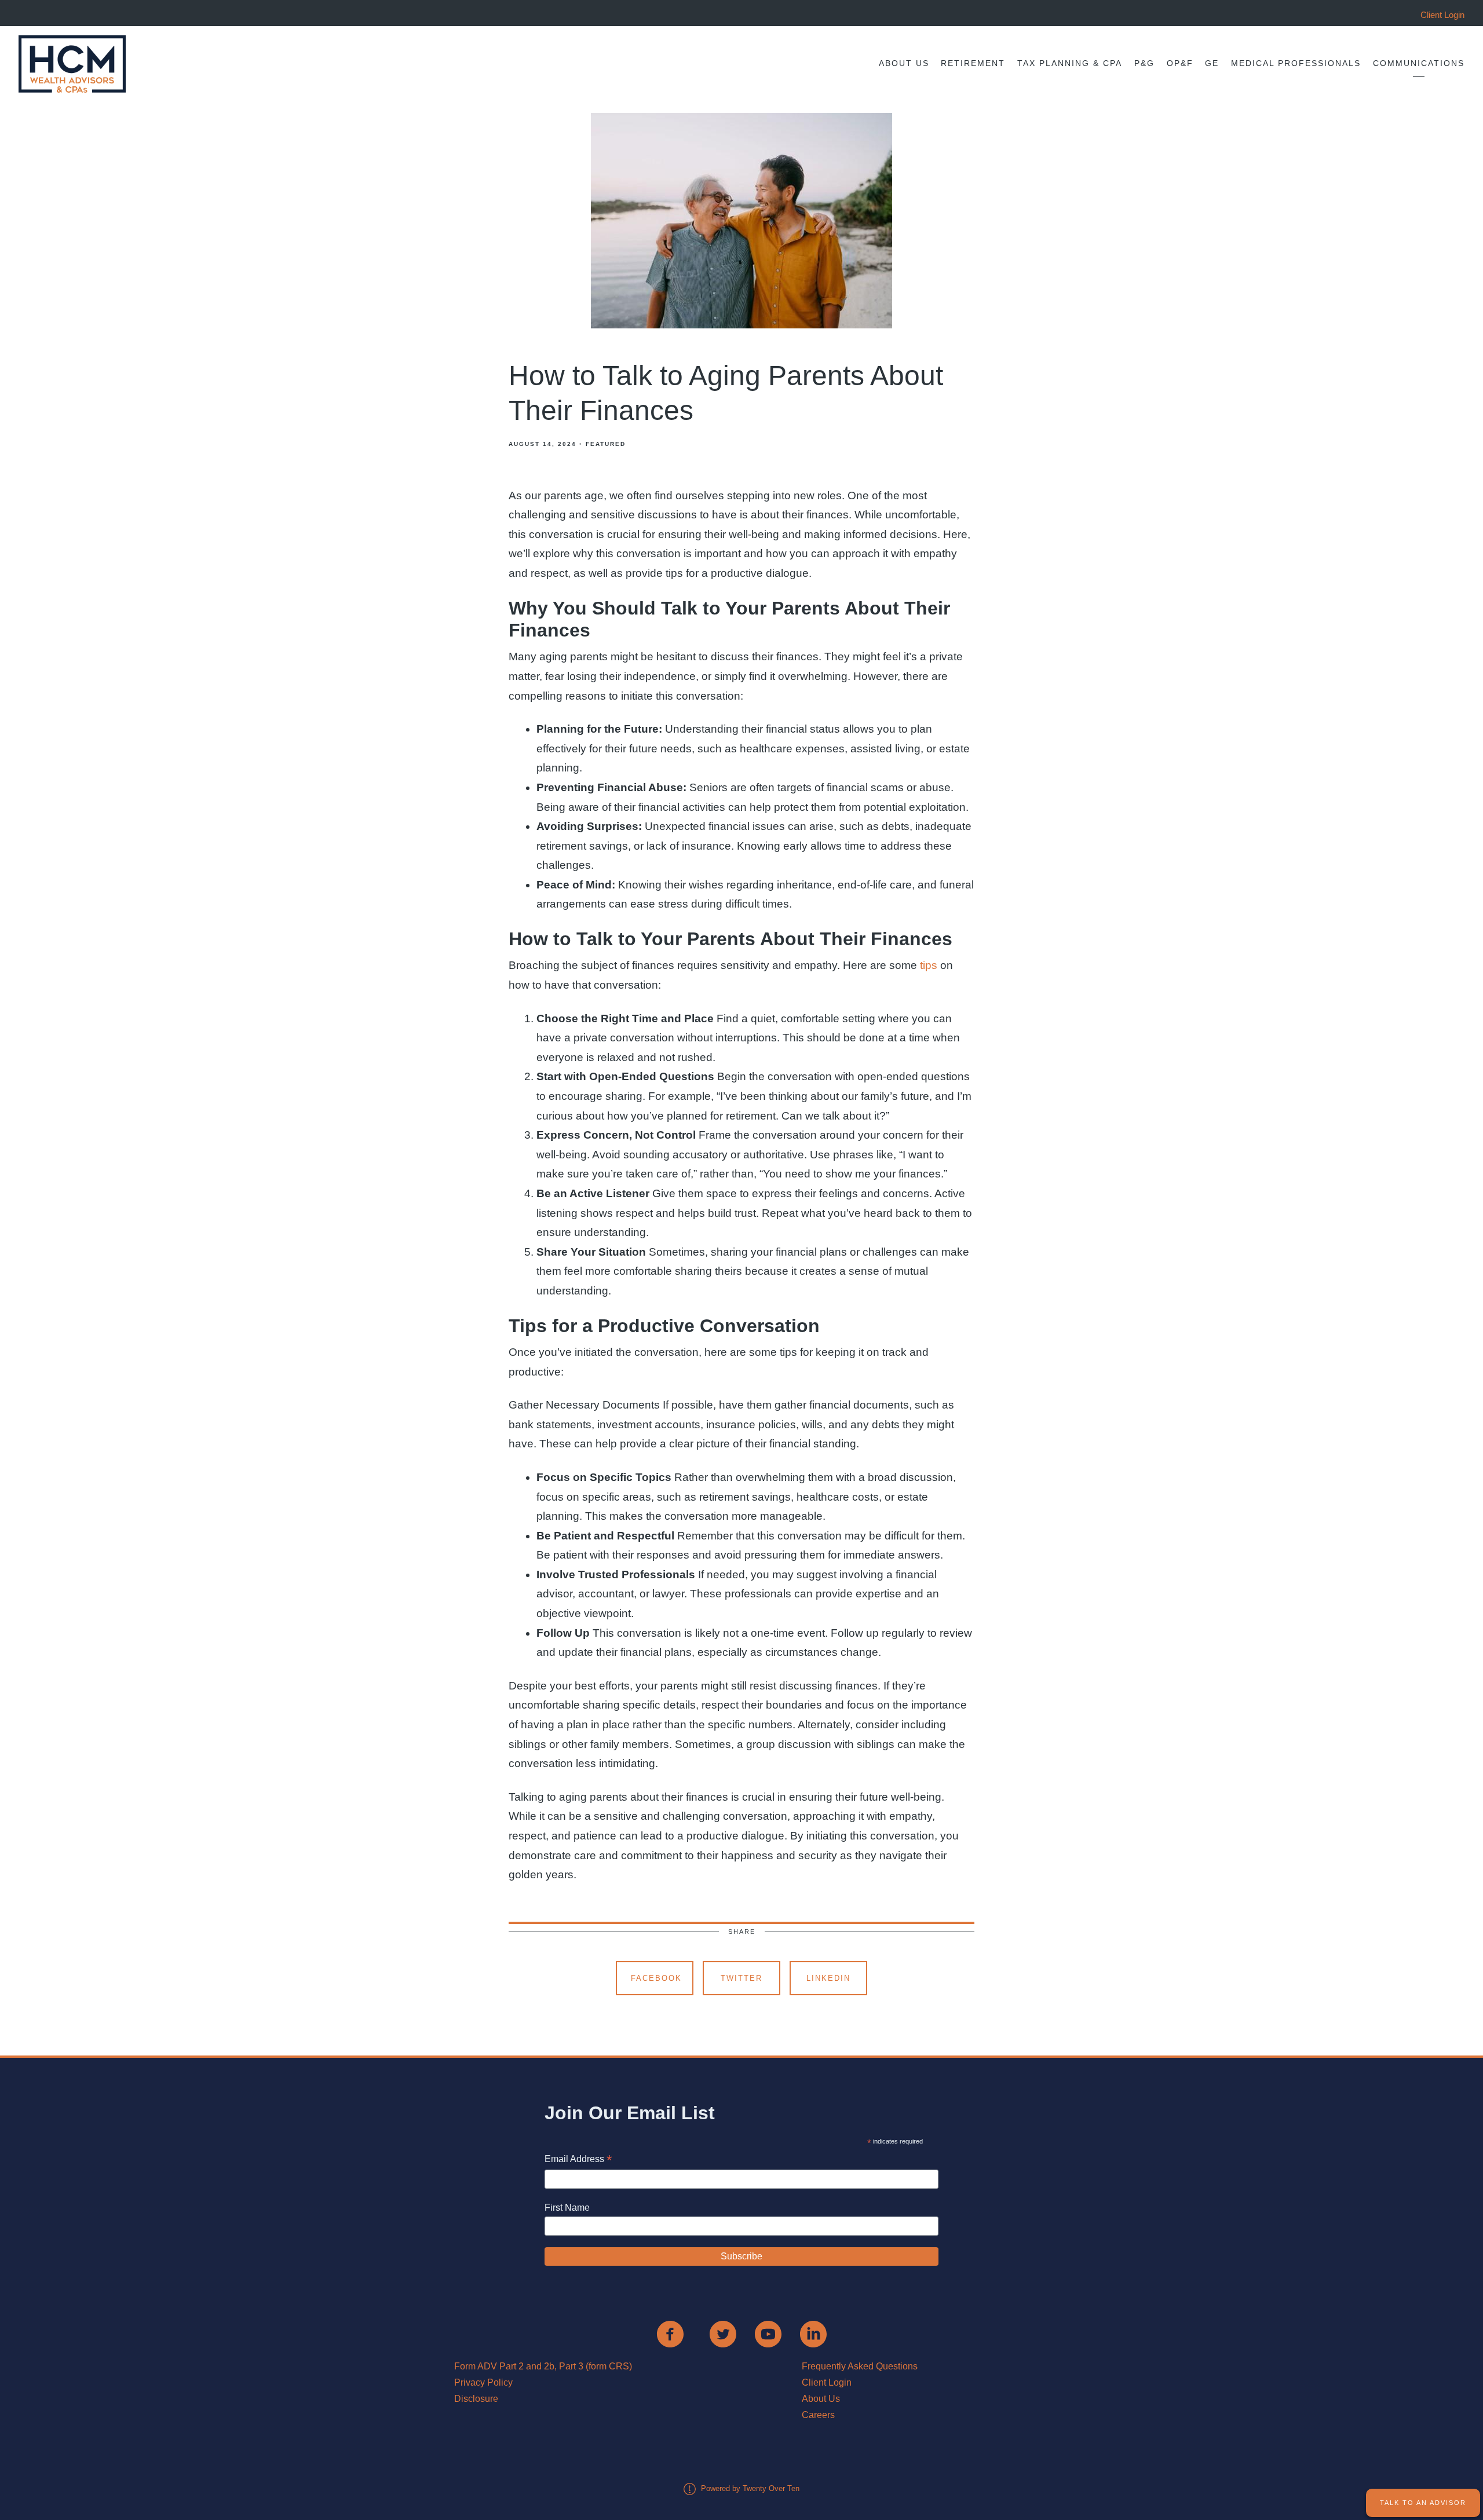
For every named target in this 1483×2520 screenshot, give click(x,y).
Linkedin (828, 1978)
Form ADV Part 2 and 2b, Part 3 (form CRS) (543, 2366)
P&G (1144, 63)
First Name (567, 2208)
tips (930, 965)
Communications (1419, 63)
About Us (904, 63)
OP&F (1180, 63)
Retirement (973, 63)
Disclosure (476, 2399)
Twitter (741, 1978)
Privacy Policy (483, 2382)
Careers (818, 2415)
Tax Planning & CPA (1070, 63)
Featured (606, 444)
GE (1212, 63)
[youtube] (768, 2334)
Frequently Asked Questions (860, 2366)
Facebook (656, 1978)
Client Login (827, 2382)
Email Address (578, 2160)
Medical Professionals (1296, 63)
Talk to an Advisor (1423, 2503)
